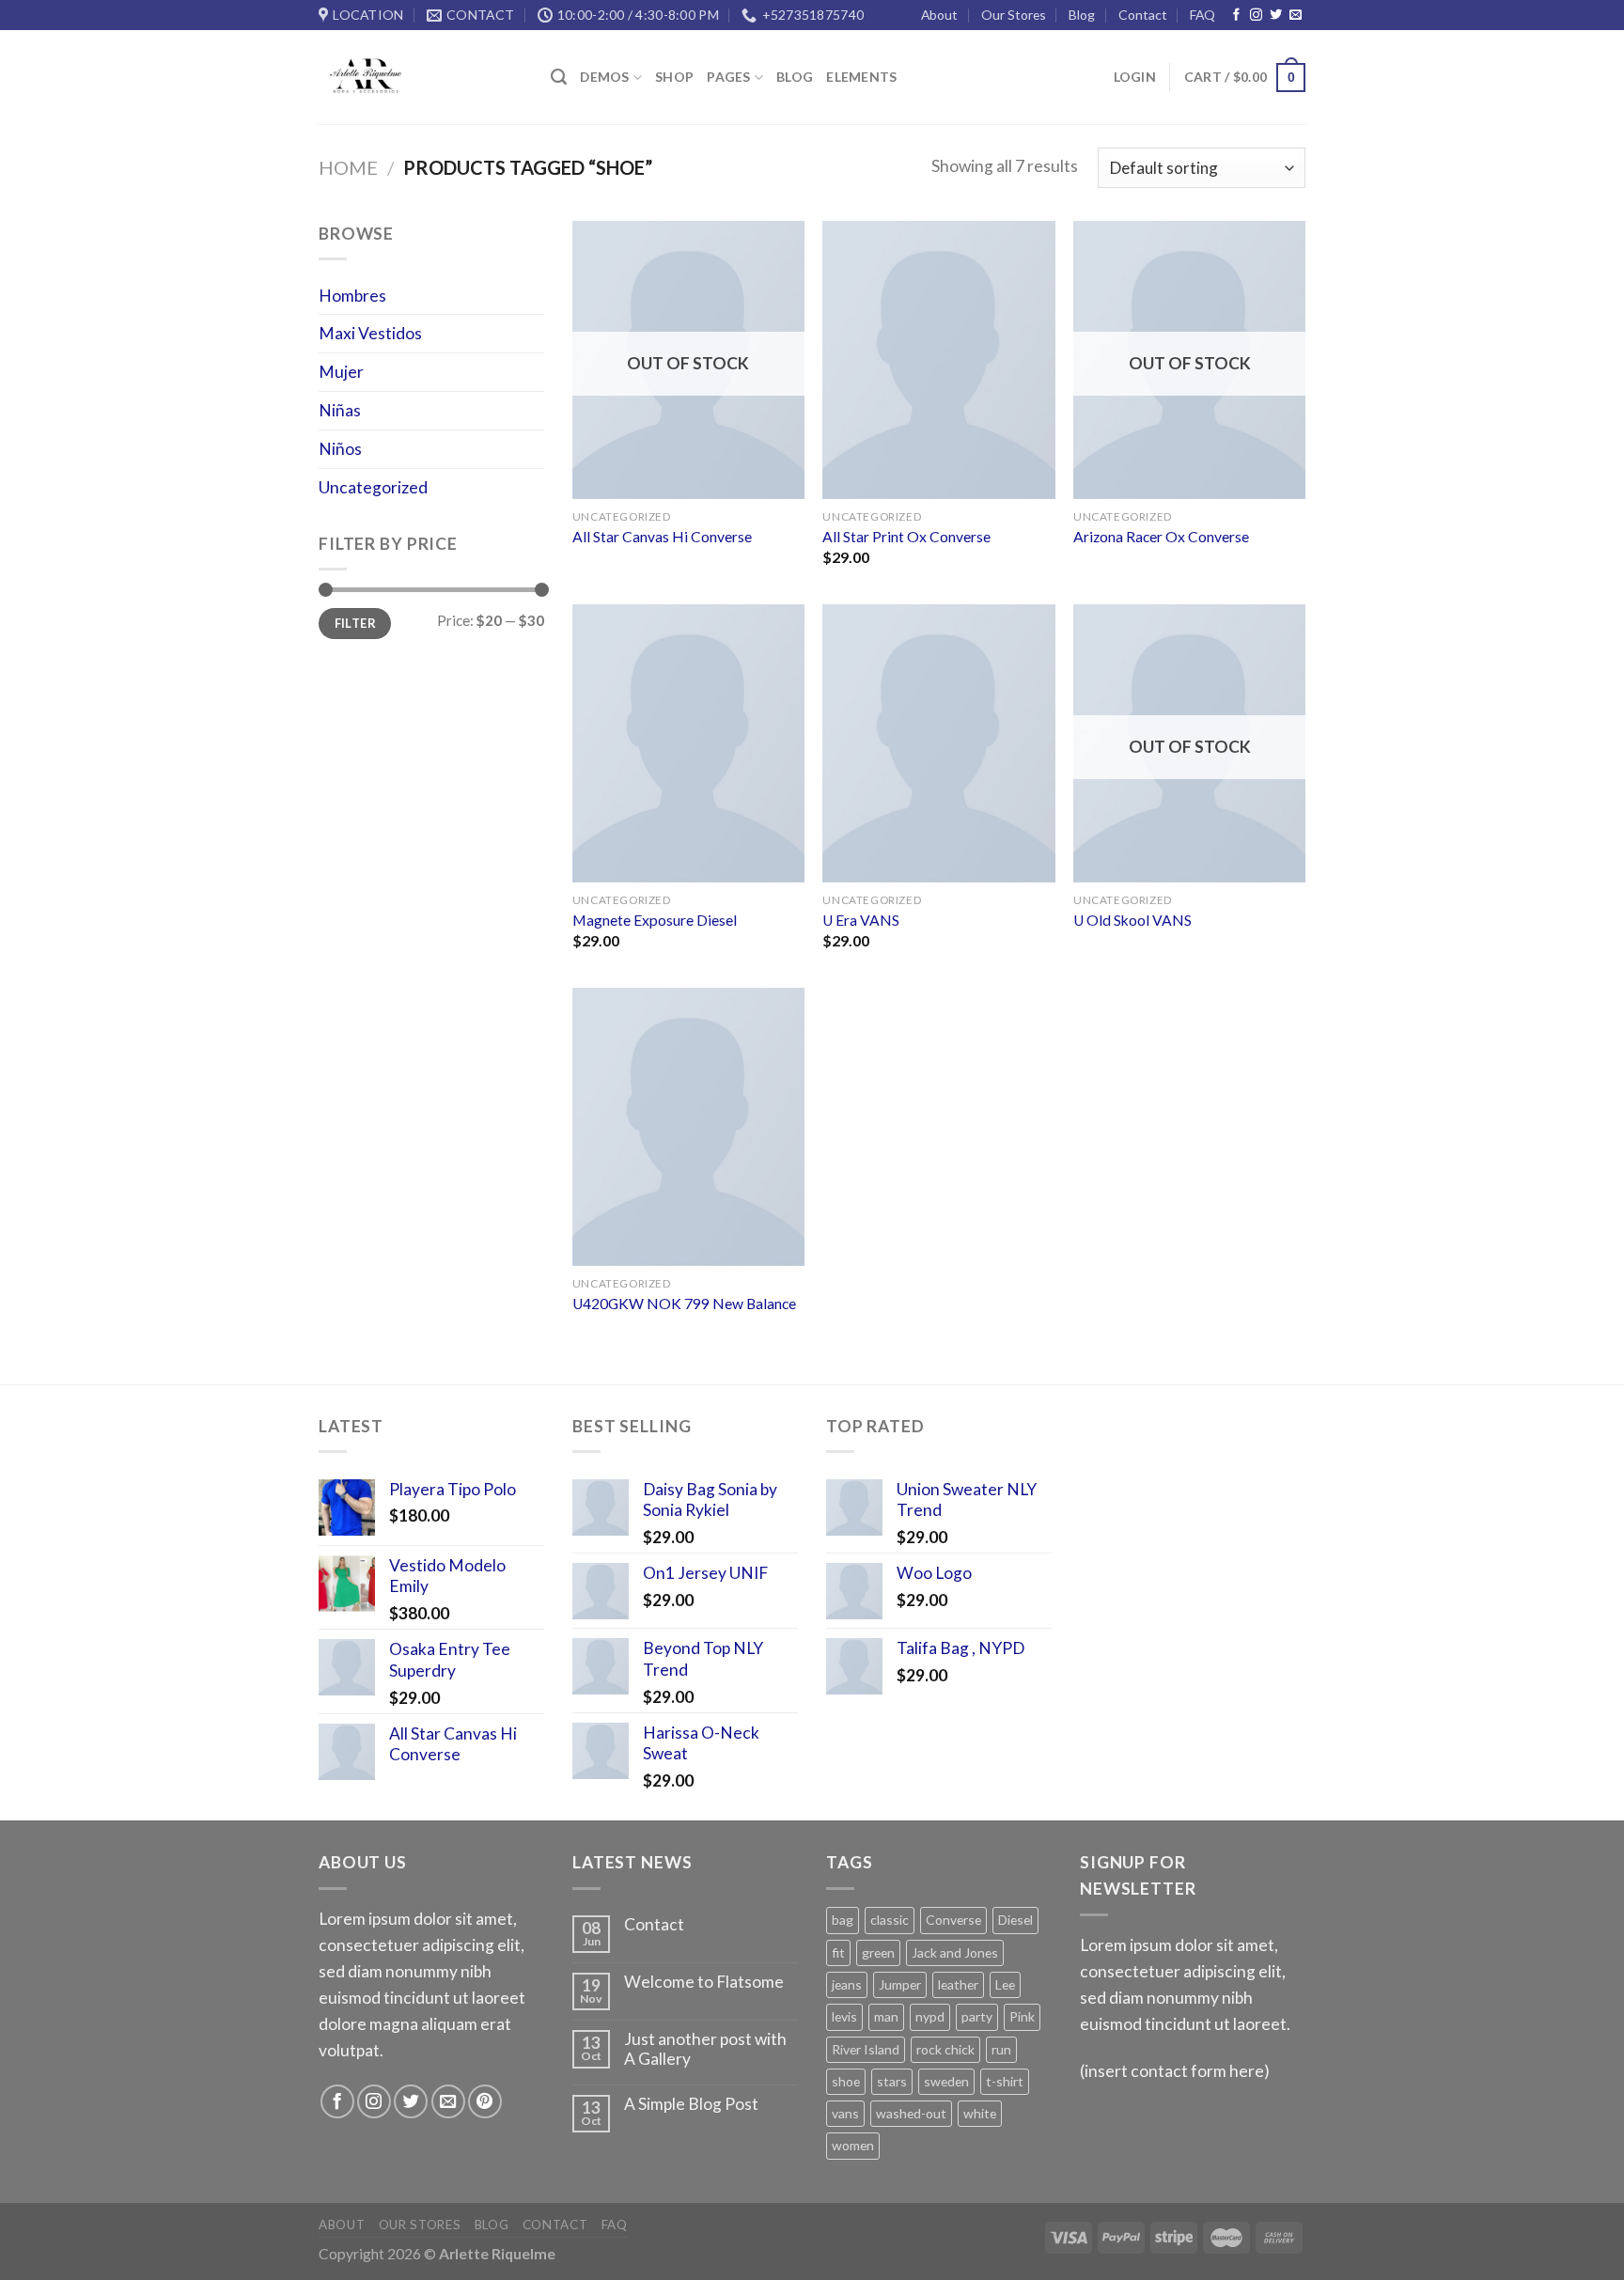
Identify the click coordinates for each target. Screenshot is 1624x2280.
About (939, 15)
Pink (1022, 2016)
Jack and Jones (955, 1952)
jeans (847, 1984)
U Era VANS (861, 920)
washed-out (911, 2113)
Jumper (900, 1984)
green (878, 1952)
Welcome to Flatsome (704, 1982)
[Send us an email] (1296, 16)
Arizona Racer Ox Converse (1161, 537)
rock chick (945, 2049)
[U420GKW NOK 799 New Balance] (688, 1127)
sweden (946, 2081)
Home (348, 167)
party (977, 2016)
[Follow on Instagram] (1256, 16)
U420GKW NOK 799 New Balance (684, 1304)
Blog (1082, 15)
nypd (930, 2016)
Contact (1143, 15)
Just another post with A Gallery (705, 2049)
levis (844, 2016)
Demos (604, 77)
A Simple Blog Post (691, 2104)
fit (838, 1952)
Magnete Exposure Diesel (655, 920)
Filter (355, 623)
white (980, 2113)
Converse (953, 1920)
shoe (846, 2081)
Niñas (340, 410)
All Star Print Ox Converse (906, 537)
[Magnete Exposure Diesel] (688, 743)
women (853, 2145)
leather (958, 1984)
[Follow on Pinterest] (485, 2101)
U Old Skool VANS (1132, 920)
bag (843, 1920)
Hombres (352, 296)
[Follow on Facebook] (1236, 16)
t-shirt (1005, 2081)
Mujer (341, 372)
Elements (861, 77)
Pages (728, 77)
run (1001, 2049)
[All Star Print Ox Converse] (938, 360)
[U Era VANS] (938, 743)
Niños (340, 449)
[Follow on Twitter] (1276, 16)
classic (890, 1920)
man (886, 2016)
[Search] (559, 77)
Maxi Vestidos (370, 333)
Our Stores (1014, 15)
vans (845, 2113)
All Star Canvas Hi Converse (662, 537)
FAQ (1202, 15)
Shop (674, 77)
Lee (1005, 1984)
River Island (866, 2049)
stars (892, 2081)
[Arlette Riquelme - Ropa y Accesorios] (421, 77)
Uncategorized (373, 487)
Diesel (1015, 1920)
